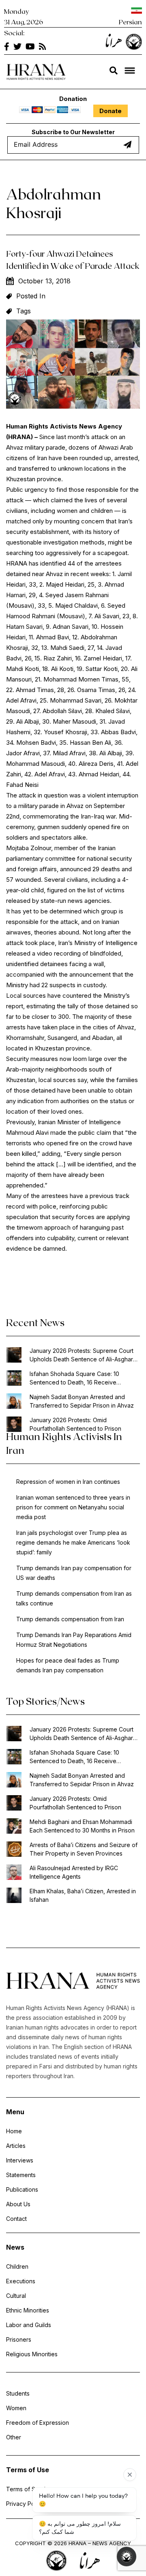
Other (14, 2437)
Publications (22, 2189)
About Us (18, 2204)
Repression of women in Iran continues (68, 1482)
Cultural (16, 2296)
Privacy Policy (25, 2504)
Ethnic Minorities (28, 2310)
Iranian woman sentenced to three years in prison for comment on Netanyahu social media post (73, 1507)
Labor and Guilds (29, 2325)
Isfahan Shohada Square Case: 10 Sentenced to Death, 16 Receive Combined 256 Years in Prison (74, 1378)
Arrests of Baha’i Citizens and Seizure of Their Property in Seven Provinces (84, 1849)
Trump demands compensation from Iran (70, 1619)
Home (14, 2131)
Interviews (20, 2160)
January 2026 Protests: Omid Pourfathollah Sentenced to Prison (75, 1424)
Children (17, 2266)
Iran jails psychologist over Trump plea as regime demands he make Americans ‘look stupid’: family (73, 1542)
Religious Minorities (32, 2354)
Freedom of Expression (38, 2423)
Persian (130, 22)
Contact (16, 2219)
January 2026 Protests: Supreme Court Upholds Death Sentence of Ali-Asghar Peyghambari (82, 1355)
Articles (16, 2146)
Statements (21, 2175)
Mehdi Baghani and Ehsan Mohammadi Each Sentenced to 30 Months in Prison (82, 1826)
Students (18, 2393)
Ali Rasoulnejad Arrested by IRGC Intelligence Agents (74, 1872)
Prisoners (19, 2339)
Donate (111, 111)
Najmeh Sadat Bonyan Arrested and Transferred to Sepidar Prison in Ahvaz (82, 1401)
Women (16, 2408)
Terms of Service (29, 2489)
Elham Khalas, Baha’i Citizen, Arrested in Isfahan (83, 1895)
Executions (21, 2281)
